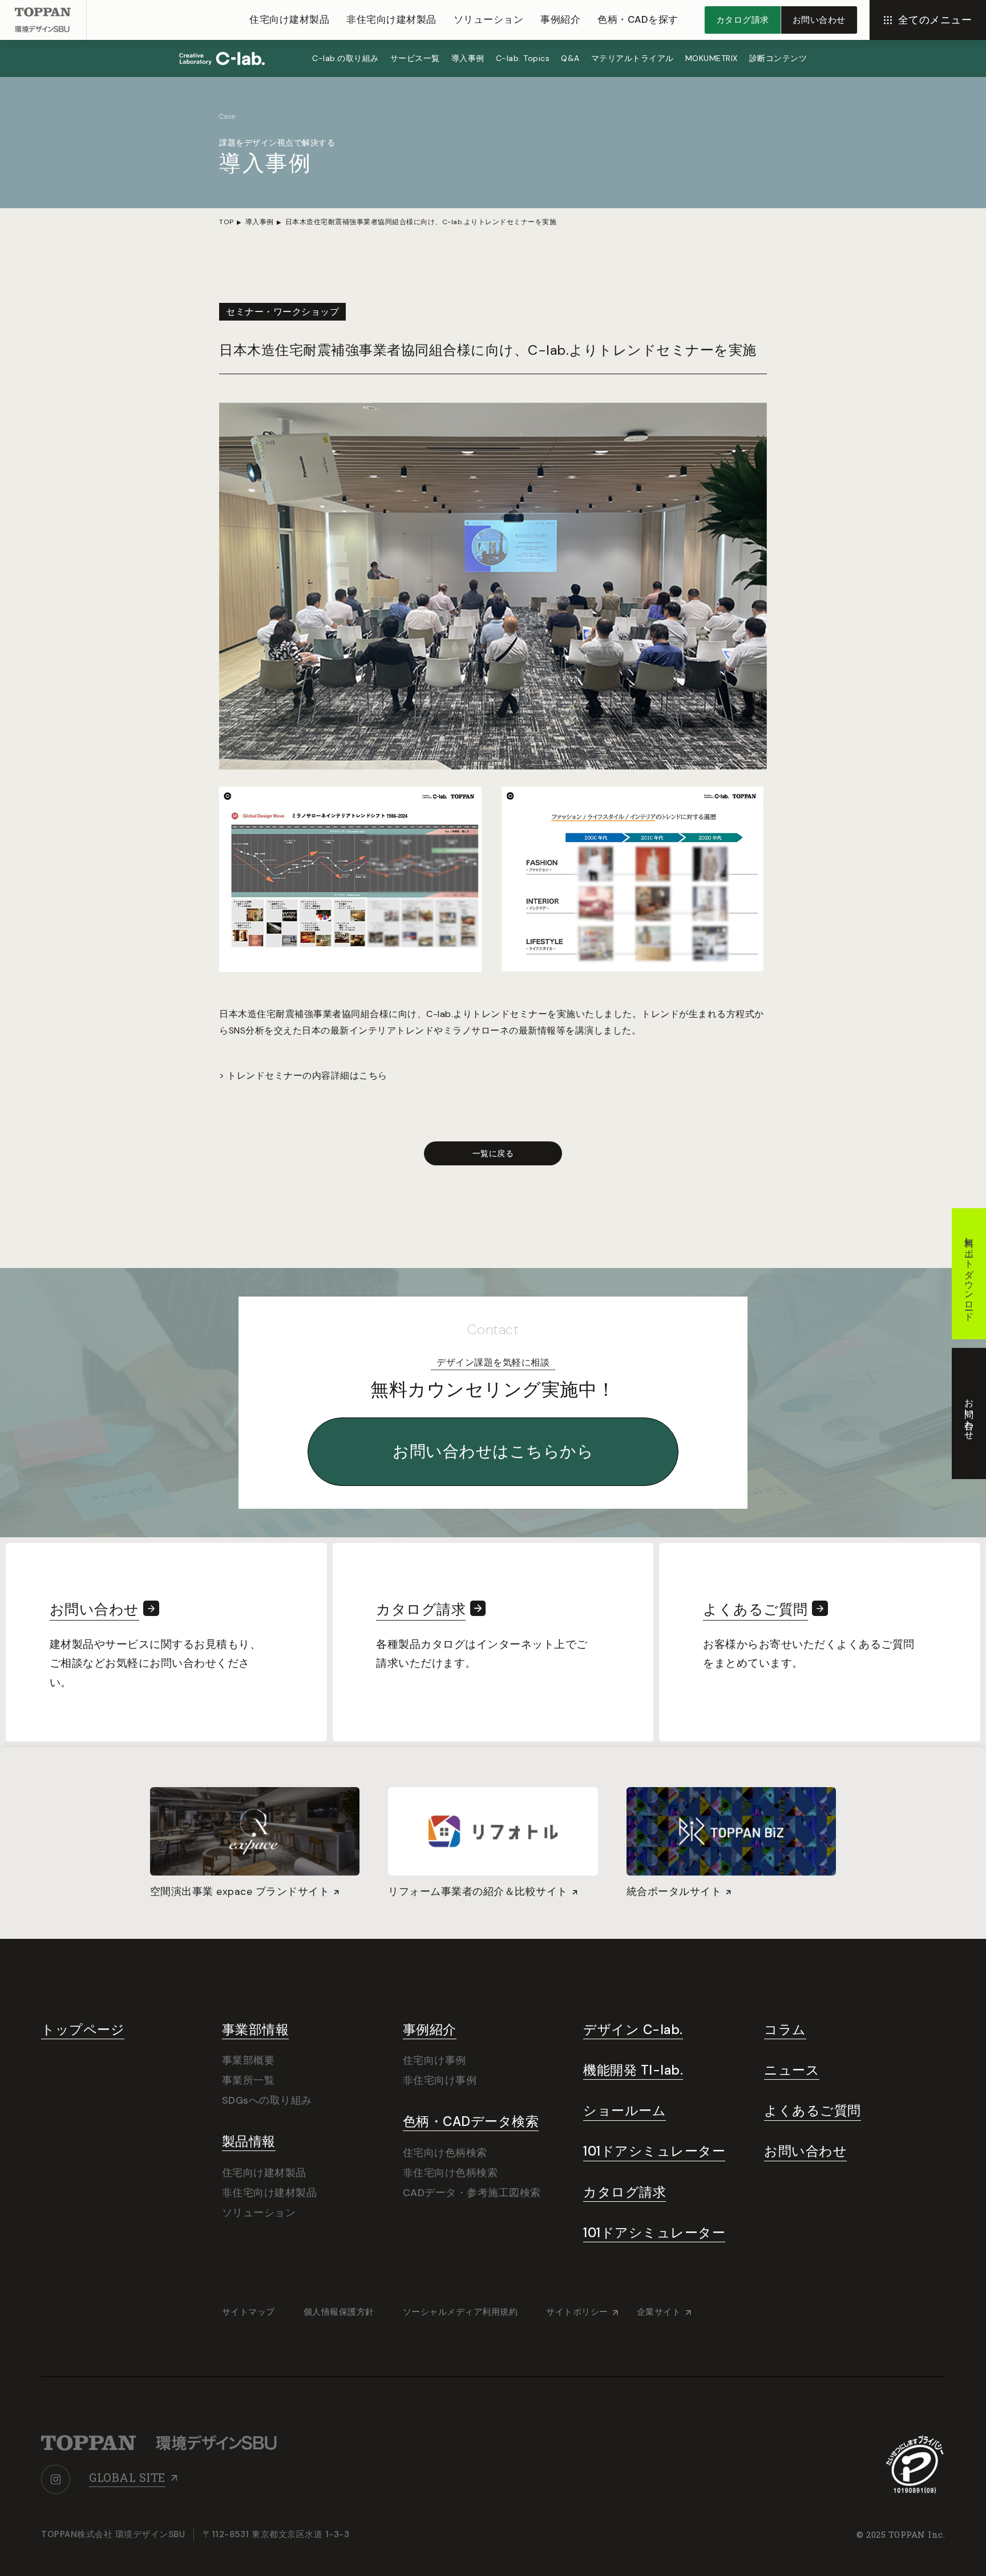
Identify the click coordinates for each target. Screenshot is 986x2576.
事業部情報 (256, 2030)
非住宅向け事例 (440, 2080)
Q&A (570, 58)
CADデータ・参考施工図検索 (472, 2193)
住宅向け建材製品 (264, 2173)
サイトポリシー (577, 2312)
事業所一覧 (248, 2080)
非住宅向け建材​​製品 (391, 19)
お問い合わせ (805, 2151)
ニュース (792, 2070)
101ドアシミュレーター (654, 2151)
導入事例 (468, 58)
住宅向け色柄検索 (445, 2153)
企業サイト (659, 2312)
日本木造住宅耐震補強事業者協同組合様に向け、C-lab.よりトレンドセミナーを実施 (421, 222)
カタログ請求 (625, 2192)
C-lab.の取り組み (345, 58)
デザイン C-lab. (633, 2030)
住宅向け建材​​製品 (289, 19)
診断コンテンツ (778, 58)
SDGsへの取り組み (267, 2100)
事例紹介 (560, 19)
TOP (227, 222)
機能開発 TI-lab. (633, 2070)
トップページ (83, 2030)
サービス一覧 (415, 58)
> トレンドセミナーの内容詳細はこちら (303, 1076)
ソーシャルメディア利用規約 (460, 2312)
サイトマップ (248, 2312)
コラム (785, 2030)
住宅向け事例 (435, 2060)
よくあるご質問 (813, 2111)
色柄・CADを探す (638, 19)
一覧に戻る (493, 1153)
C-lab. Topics (523, 58)
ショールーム (625, 2111)
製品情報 (249, 2142)
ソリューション (489, 19)
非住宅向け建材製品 (270, 2193)
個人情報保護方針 (339, 2312)
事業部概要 (248, 2060)
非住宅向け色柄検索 (450, 2173)
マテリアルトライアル (633, 58)
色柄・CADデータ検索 (471, 2122)
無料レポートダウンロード (969, 1274)
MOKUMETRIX (712, 58)
